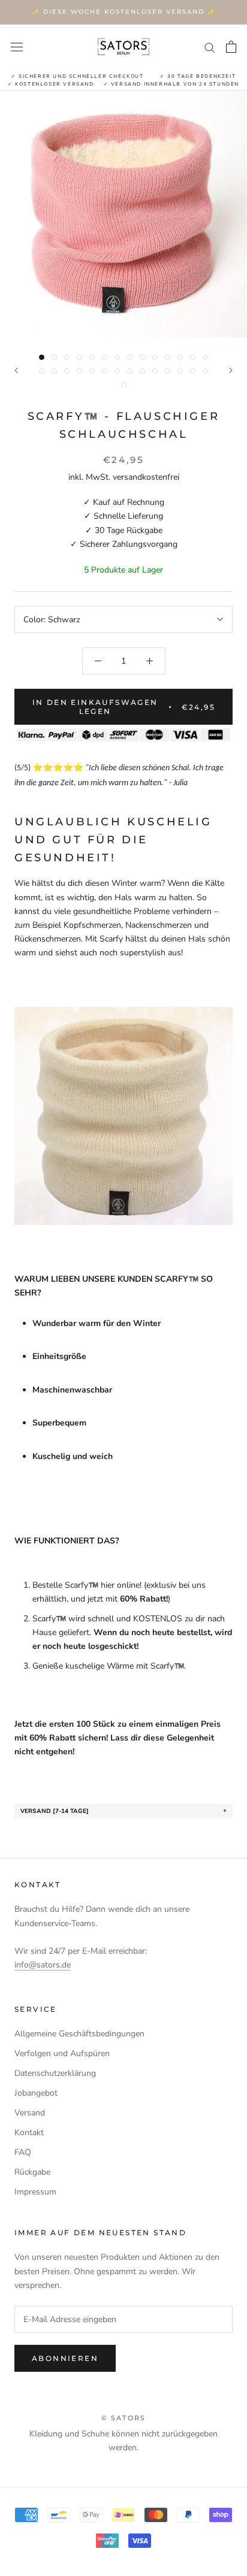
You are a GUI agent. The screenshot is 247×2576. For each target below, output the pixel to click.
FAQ (23, 2152)
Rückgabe (32, 2172)
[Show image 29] (124, 385)
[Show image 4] (79, 357)
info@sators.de (43, 1965)
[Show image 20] (105, 371)
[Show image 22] (130, 371)
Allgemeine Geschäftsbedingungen (79, 2034)
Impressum (35, 2192)
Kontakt (29, 2132)
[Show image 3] (67, 357)
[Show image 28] (205, 371)
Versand (30, 2113)
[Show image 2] (54, 357)
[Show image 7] (117, 357)
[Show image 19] (92, 371)
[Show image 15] (42, 371)
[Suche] (210, 47)
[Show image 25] (168, 371)
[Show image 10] (155, 357)
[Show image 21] (117, 371)
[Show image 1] (42, 357)
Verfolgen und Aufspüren (62, 2053)
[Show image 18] (79, 371)
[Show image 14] (205, 357)
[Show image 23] (142, 371)
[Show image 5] (92, 357)
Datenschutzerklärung (55, 2073)
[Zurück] (16, 370)
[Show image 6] (105, 357)
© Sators (124, 2418)
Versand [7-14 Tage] (55, 1811)
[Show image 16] (54, 371)
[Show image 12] (180, 357)
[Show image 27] (193, 371)
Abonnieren (65, 2358)
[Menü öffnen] (17, 46)
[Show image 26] (180, 371)
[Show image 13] (193, 357)
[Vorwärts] (231, 370)
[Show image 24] (155, 371)
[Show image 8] (130, 357)
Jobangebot (36, 2093)
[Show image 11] (168, 357)
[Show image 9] (142, 357)
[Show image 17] (67, 371)
